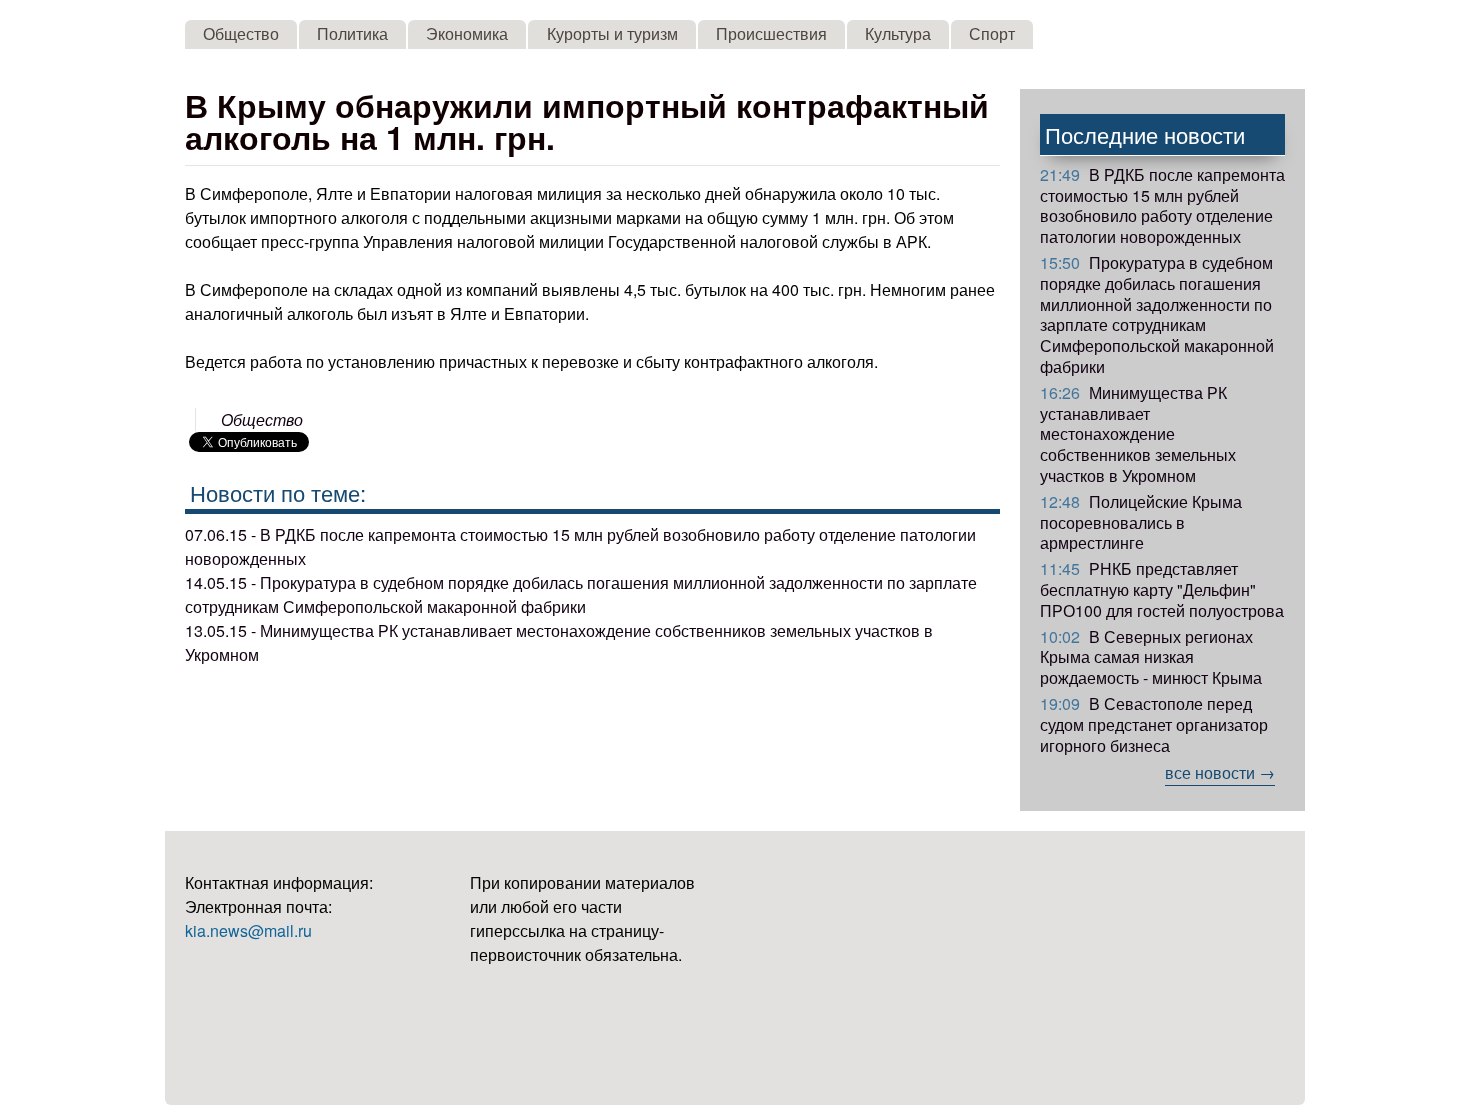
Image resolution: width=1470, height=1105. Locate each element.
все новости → (1220, 772)
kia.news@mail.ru (248, 930)
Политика (352, 33)
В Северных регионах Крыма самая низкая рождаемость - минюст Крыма (1151, 657)
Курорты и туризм (612, 33)
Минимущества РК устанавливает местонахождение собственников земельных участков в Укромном (1138, 434)
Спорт (992, 33)
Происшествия (771, 33)
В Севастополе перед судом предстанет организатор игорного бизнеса (1154, 724)
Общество (241, 33)
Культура (898, 33)
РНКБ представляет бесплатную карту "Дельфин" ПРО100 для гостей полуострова (1162, 589)
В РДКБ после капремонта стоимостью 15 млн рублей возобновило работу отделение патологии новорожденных (1162, 205)
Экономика (467, 33)
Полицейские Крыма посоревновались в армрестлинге (1141, 522)
